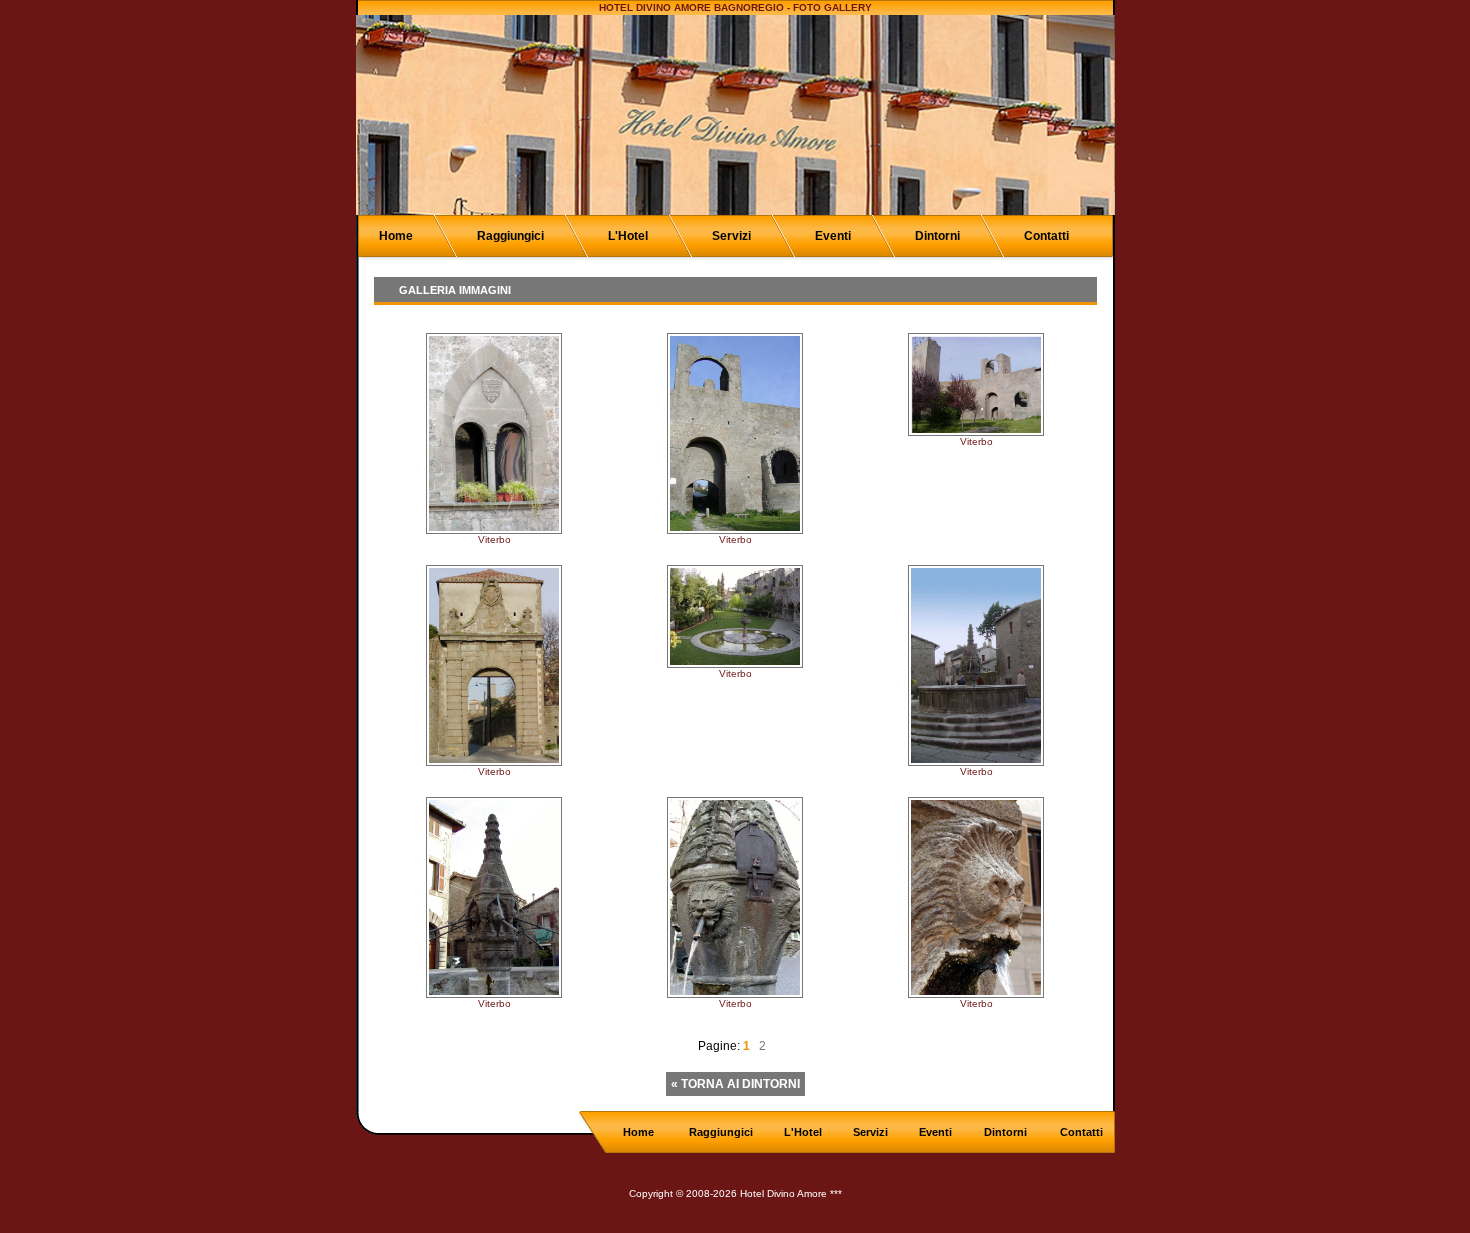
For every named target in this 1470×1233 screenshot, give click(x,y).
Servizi (731, 236)
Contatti (1046, 236)
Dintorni (937, 236)
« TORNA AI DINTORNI (735, 1084)
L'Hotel (628, 236)
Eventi (833, 236)
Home (396, 236)
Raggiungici (510, 236)
